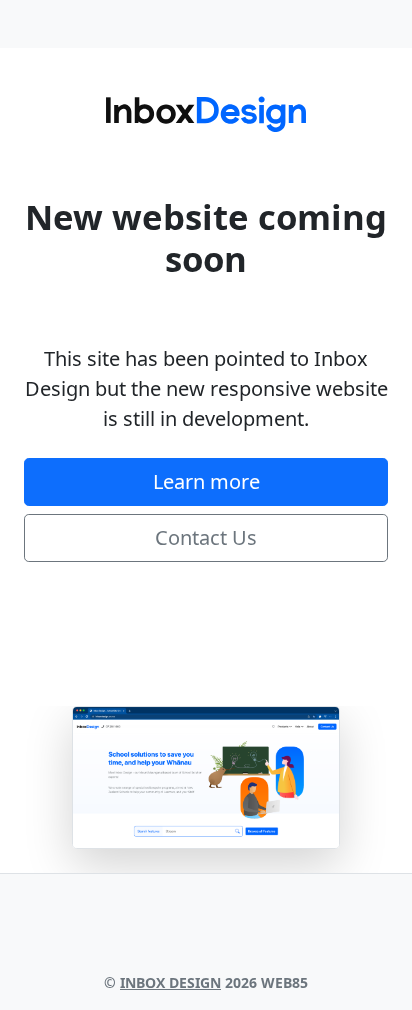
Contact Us (206, 537)
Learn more (206, 481)
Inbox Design (170, 982)
